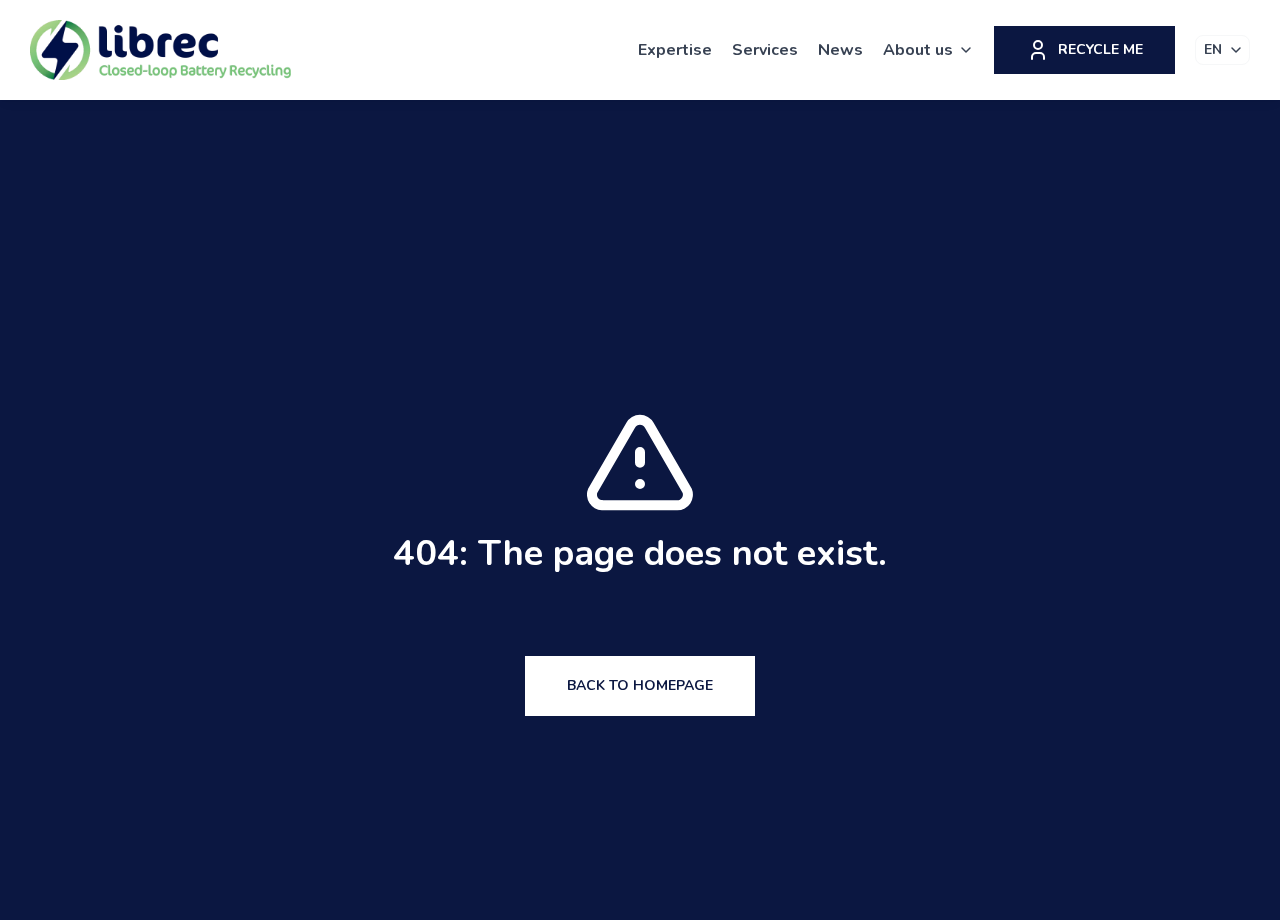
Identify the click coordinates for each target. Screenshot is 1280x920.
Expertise (675, 50)
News (840, 50)
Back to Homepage (640, 685)
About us (918, 50)
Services (765, 50)
